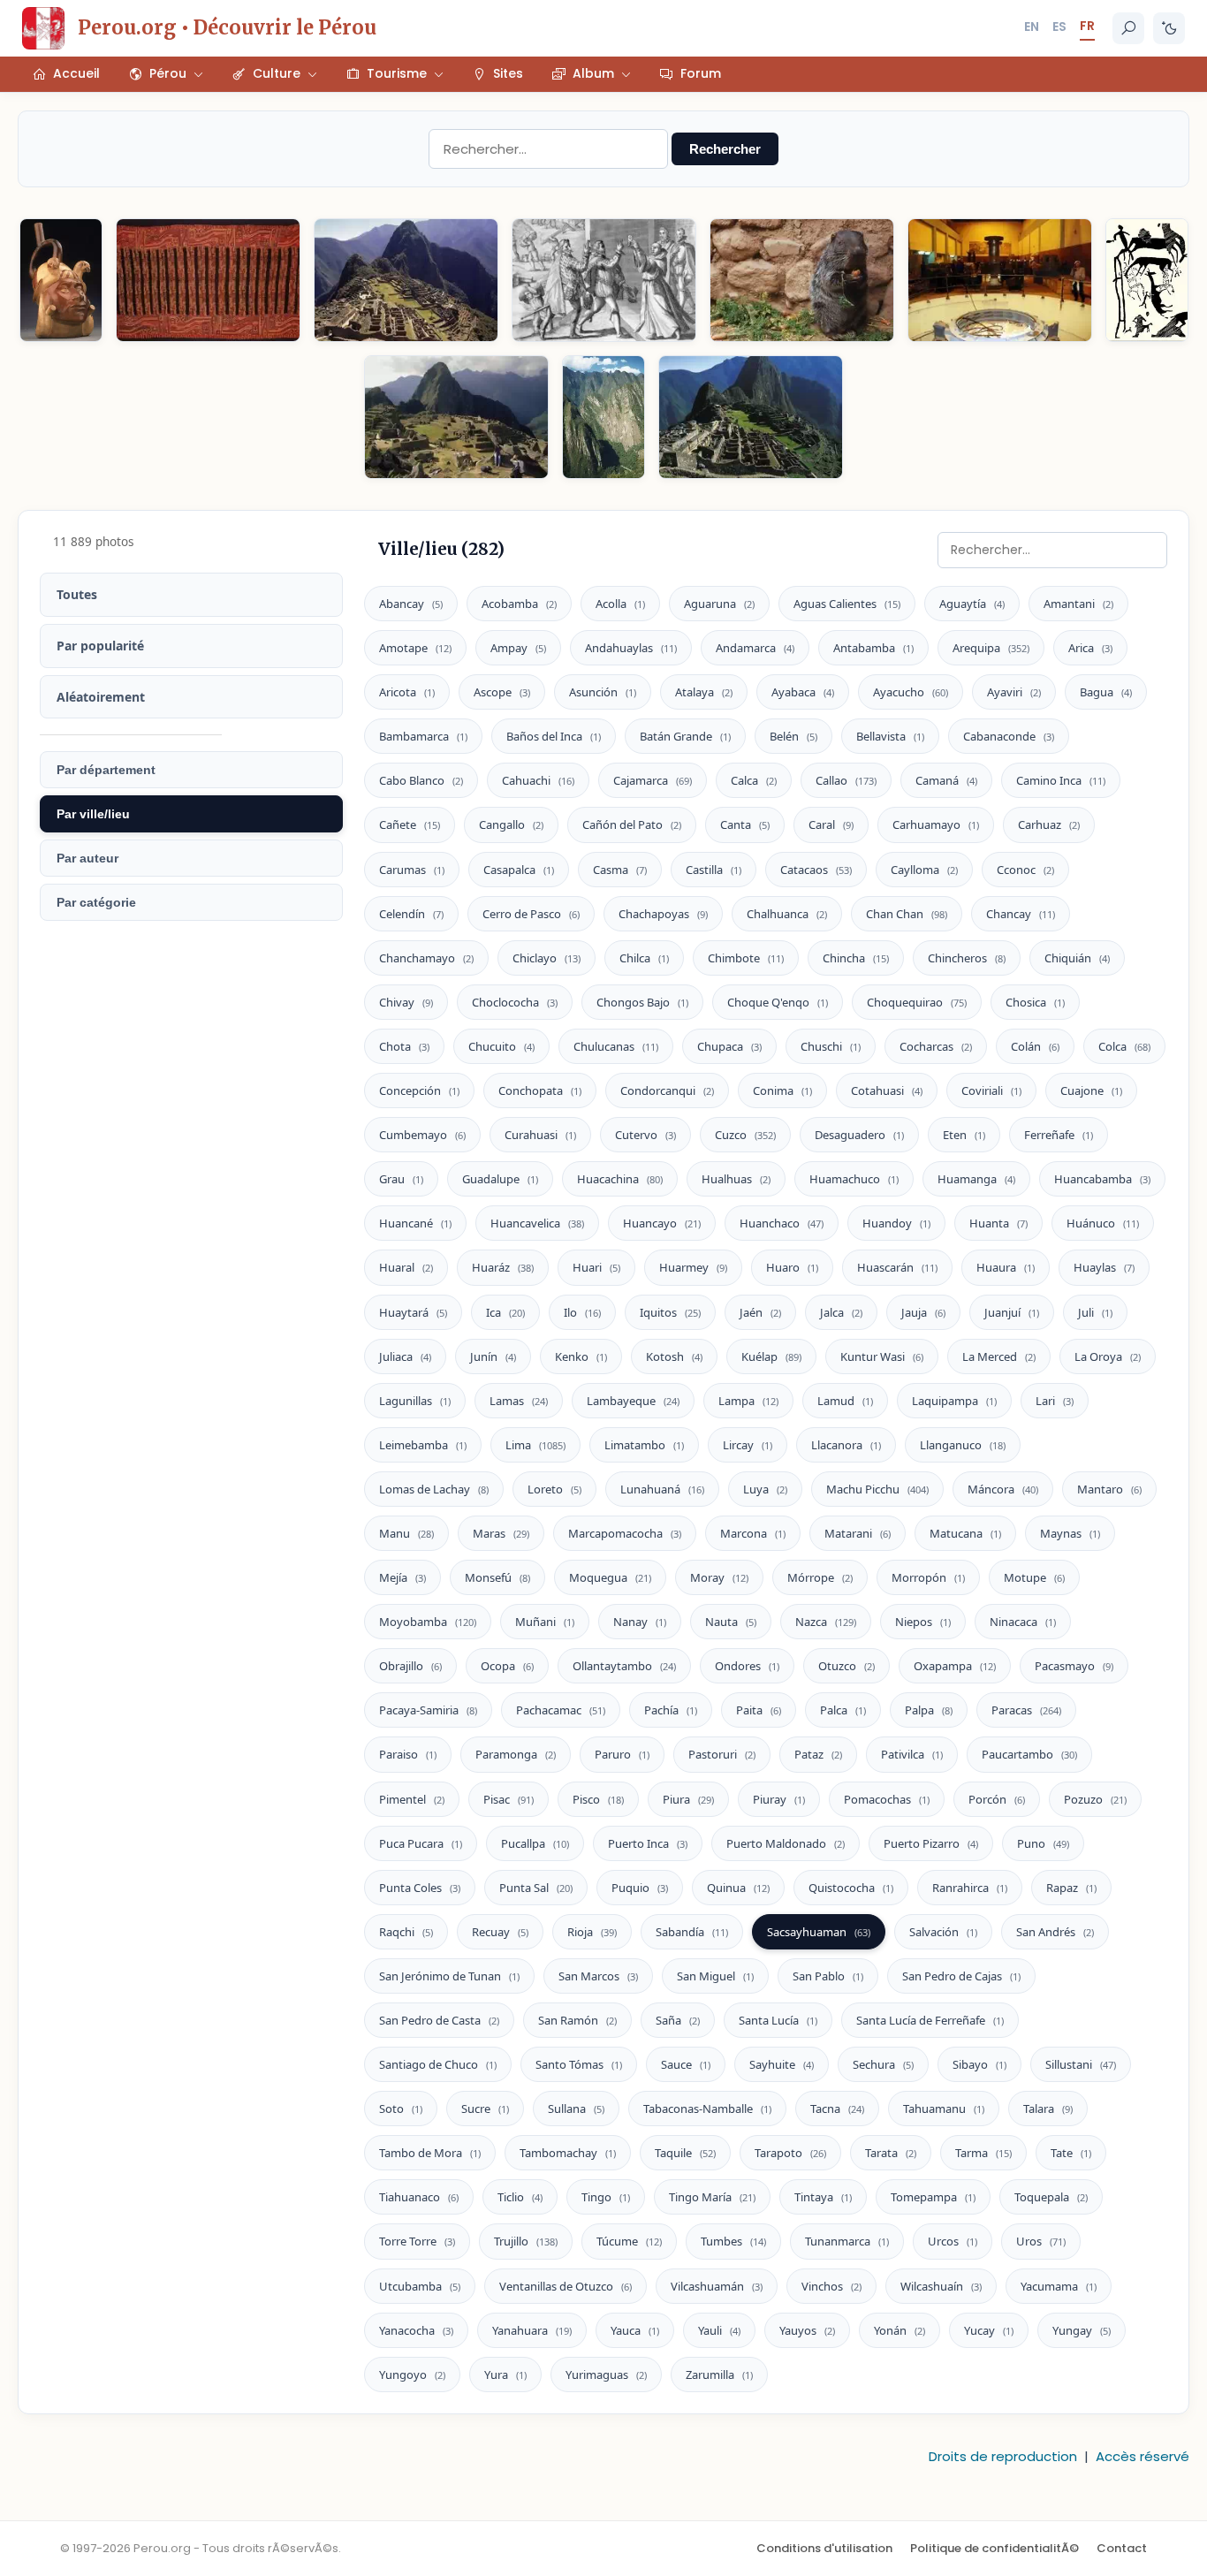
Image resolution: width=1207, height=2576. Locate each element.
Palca (843, 1710)
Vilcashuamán (717, 2286)
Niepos (923, 1622)
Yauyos (807, 2330)
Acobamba (519, 604)
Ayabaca (803, 692)
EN (1032, 27)
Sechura (883, 2064)
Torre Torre (417, 2241)
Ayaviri (1014, 692)
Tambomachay (568, 2153)
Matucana (965, 1533)
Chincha (856, 958)
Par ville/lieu (93, 814)
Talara (1048, 2109)
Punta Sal (536, 1888)
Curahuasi (540, 1135)
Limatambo (644, 1445)
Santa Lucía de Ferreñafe (930, 2020)
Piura (688, 1799)
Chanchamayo (426, 958)
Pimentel (412, 1799)
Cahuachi (538, 780)
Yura (505, 2375)
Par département (106, 770)
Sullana (576, 2109)
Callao (846, 780)
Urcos (953, 2241)
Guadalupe (500, 1179)
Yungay (1082, 2330)
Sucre (485, 2109)
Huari (596, 1267)
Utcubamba (420, 2286)
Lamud (845, 1401)
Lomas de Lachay (434, 1489)
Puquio (640, 1888)
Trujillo (526, 2241)
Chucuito (501, 1046)
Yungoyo (412, 2375)
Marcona (753, 1533)
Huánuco (1103, 1223)
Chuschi (831, 1046)
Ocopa (507, 1666)
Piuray (779, 1799)
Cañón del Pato (632, 824)
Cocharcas (936, 1046)
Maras (501, 1533)
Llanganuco (963, 1445)
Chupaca (729, 1046)
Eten (964, 1135)
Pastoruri (722, 1754)
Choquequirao (917, 1002)
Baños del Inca (554, 736)
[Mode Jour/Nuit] (1169, 28)
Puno (1043, 1843)
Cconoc (1025, 870)
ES (1059, 27)
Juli (1095, 1312)
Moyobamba (428, 1622)
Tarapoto (790, 2153)
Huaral (406, 1267)
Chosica (1035, 1002)
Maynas (1070, 1533)
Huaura (1006, 1267)
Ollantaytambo (624, 1666)
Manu (406, 1533)
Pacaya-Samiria (428, 1710)
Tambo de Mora (430, 2153)
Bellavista (890, 736)
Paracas (1026, 1710)
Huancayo (662, 1223)
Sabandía (692, 1932)
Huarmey (693, 1267)
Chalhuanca (787, 914)
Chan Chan (907, 914)
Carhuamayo (936, 824)
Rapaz (1071, 1888)
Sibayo (979, 2064)
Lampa (748, 1401)
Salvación (943, 1932)
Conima (782, 1090)
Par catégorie (96, 902)
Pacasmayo (1074, 1666)
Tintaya (823, 2197)
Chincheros (967, 958)
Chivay (406, 1002)
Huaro (792, 1267)
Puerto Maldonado (786, 1843)
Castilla (714, 870)
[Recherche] (1128, 28)
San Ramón (577, 2020)
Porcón (997, 1799)
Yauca (635, 2330)
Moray (719, 1577)
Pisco (598, 1799)
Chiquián (1077, 958)
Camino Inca (1061, 780)
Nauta (731, 1622)
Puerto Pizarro (931, 1843)
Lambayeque (633, 1401)
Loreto (554, 1489)
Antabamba (873, 648)
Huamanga (976, 1179)
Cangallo (511, 824)
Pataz (818, 1754)
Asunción (603, 692)
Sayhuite (782, 2064)
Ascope (502, 692)
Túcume (629, 2241)
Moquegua (610, 1577)
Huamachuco (854, 1179)
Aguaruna (719, 604)
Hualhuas (736, 1179)
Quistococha (851, 1888)
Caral (831, 824)
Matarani (858, 1533)
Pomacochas (887, 1799)
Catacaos (816, 870)
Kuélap (771, 1356)
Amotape (415, 648)
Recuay (500, 1932)
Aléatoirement (101, 697)
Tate (1071, 2153)
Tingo (606, 2197)
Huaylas (1104, 1267)
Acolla (620, 604)
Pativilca (912, 1754)
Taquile (685, 2153)
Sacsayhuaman (819, 1932)
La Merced (999, 1356)
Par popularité (100, 646)
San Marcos (598, 1976)
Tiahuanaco (419, 2197)
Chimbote (746, 958)
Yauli (719, 2330)
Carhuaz (1049, 824)
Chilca (644, 958)
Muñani (545, 1622)
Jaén (760, 1312)
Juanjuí (1012, 1312)
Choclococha (515, 1002)
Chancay (1021, 914)
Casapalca (519, 870)
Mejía (402, 1577)
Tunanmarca (847, 2241)
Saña (678, 2020)
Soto (401, 2109)
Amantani (1078, 604)
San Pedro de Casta (439, 2020)
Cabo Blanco (421, 780)
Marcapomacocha (625, 1533)
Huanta (998, 1223)
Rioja (592, 1932)
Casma (620, 870)
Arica (1090, 648)
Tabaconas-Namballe (707, 2109)
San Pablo (828, 1976)
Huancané (415, 1223)
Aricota (407, 692)
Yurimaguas (606, 2375)
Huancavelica (537, 1223)
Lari (1055, 1401)
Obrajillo (410, 1666)
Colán (1035, 1046)
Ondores (747, 1666)
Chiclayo (547, 958)
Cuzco (745, 1135)
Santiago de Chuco (438, 2064)
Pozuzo (1095, 1799)
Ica (505, 1312)
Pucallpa (535, 1843)
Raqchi (406, 1932)
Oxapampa (955, 1666)
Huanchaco (782, 1223)
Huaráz (503, 1267)
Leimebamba (423, 1445)
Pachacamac (561, 1710)
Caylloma (924, 870)
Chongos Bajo (642, 1002)
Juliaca (405, 1356)
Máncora (1003, 1489)
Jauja (923, 1312)
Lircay (748, 1445)
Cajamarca (653, 780)
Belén (793, 736)
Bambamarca (423, 736)
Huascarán (897, 1267)
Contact (1122, 2548)
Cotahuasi (887, 1090)
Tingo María (712, 2197)
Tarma (983, 2153)
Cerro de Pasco (531, 914)
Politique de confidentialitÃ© (994, 2548)
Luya (765, 1489)
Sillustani (1081, 2064)
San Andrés (1055, 1932)
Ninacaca (1023, 1622)
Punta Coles (420, 1888)
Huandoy (896, 1223)
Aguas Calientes (847, 604)
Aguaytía (972, 604)
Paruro (622, 1754)
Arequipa (991, 648)
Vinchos (831, 2286)
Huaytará (413, 1312)
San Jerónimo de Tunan (449, 1976)
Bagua (1106, 692)
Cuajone (1091, 1090)
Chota (404, 1046)
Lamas (519, 1401)
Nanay (640, 1622)
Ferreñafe (1059, 1135)
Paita (759, 1710)
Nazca (826, 1622)
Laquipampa (954, 1401)
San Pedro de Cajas (961, 1976)
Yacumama (1059, 2286)
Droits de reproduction (1003, 2456)
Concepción (419, 1090)
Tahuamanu (944, 2109)
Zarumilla (719, 2375)
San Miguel (715, 1976)
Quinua (738, 1888)
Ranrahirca (970, 1888)
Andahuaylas (631, 648)
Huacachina (620, 1179)
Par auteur (87, 858)
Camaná (946, 780)
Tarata (891, 2153)
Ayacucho (911, 692)
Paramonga (516, 1754)
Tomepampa (933, 2197)
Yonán (900, 2330)
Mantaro (1109, 1489)
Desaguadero (859, 1135)
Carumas (412, 870)
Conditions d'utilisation (824, 2548)
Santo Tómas (579, 2064)
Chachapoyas (663, 914)
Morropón (928, 1577)
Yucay (989, 2330)
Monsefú (497, 1577)
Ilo (582, 1312)
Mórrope (820, 1577)
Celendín (411, 914)
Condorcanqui (667, 1090)
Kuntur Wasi (882, 1356)
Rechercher (725, 149)
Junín (493, 1356)
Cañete (410, 824)
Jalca (841, 1312)
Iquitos (670, 1312)
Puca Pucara (421, 1843)
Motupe (1034, 1577)
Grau (401, 1179)
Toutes (77, 594)
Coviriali (991, 1090)
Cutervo (645, 1135)
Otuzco (846, 1666)
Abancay (411, 604)
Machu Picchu (877, 1489)
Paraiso (408, 1754)
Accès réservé (1142, 2456)
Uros (1041, 2241)
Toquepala (1051, 2197)
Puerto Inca (648, 1843)
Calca (754, 780)
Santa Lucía (778, 2020)
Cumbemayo (422, 1135)
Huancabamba (1102, 1179)
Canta (745, 824)
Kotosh (674, 1356)
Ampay (518, 648)
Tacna (837, 2109)
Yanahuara (532, 2330)
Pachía (671, 1710)
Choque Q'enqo (778, 1002)
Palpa (929, 1710)
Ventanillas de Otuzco (566, 2286)
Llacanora (846, 1445)
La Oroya (1108, 1356)
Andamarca (755, 648)
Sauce (686, 2064)
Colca (1124, 1046)
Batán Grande (685, 736)
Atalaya (704, 692)
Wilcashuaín (941, 2286)
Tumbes (733, 2241)
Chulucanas (616, 1046)
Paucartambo (1029, 1754)
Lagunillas (415, 1401)
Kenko (581, 1356)
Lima (535, 1445)
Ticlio (520, 2197)
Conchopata (540, 1090)
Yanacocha (416, 2330)
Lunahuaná (662, 1489)
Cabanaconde (1009, 736)
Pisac (509, 1799)
